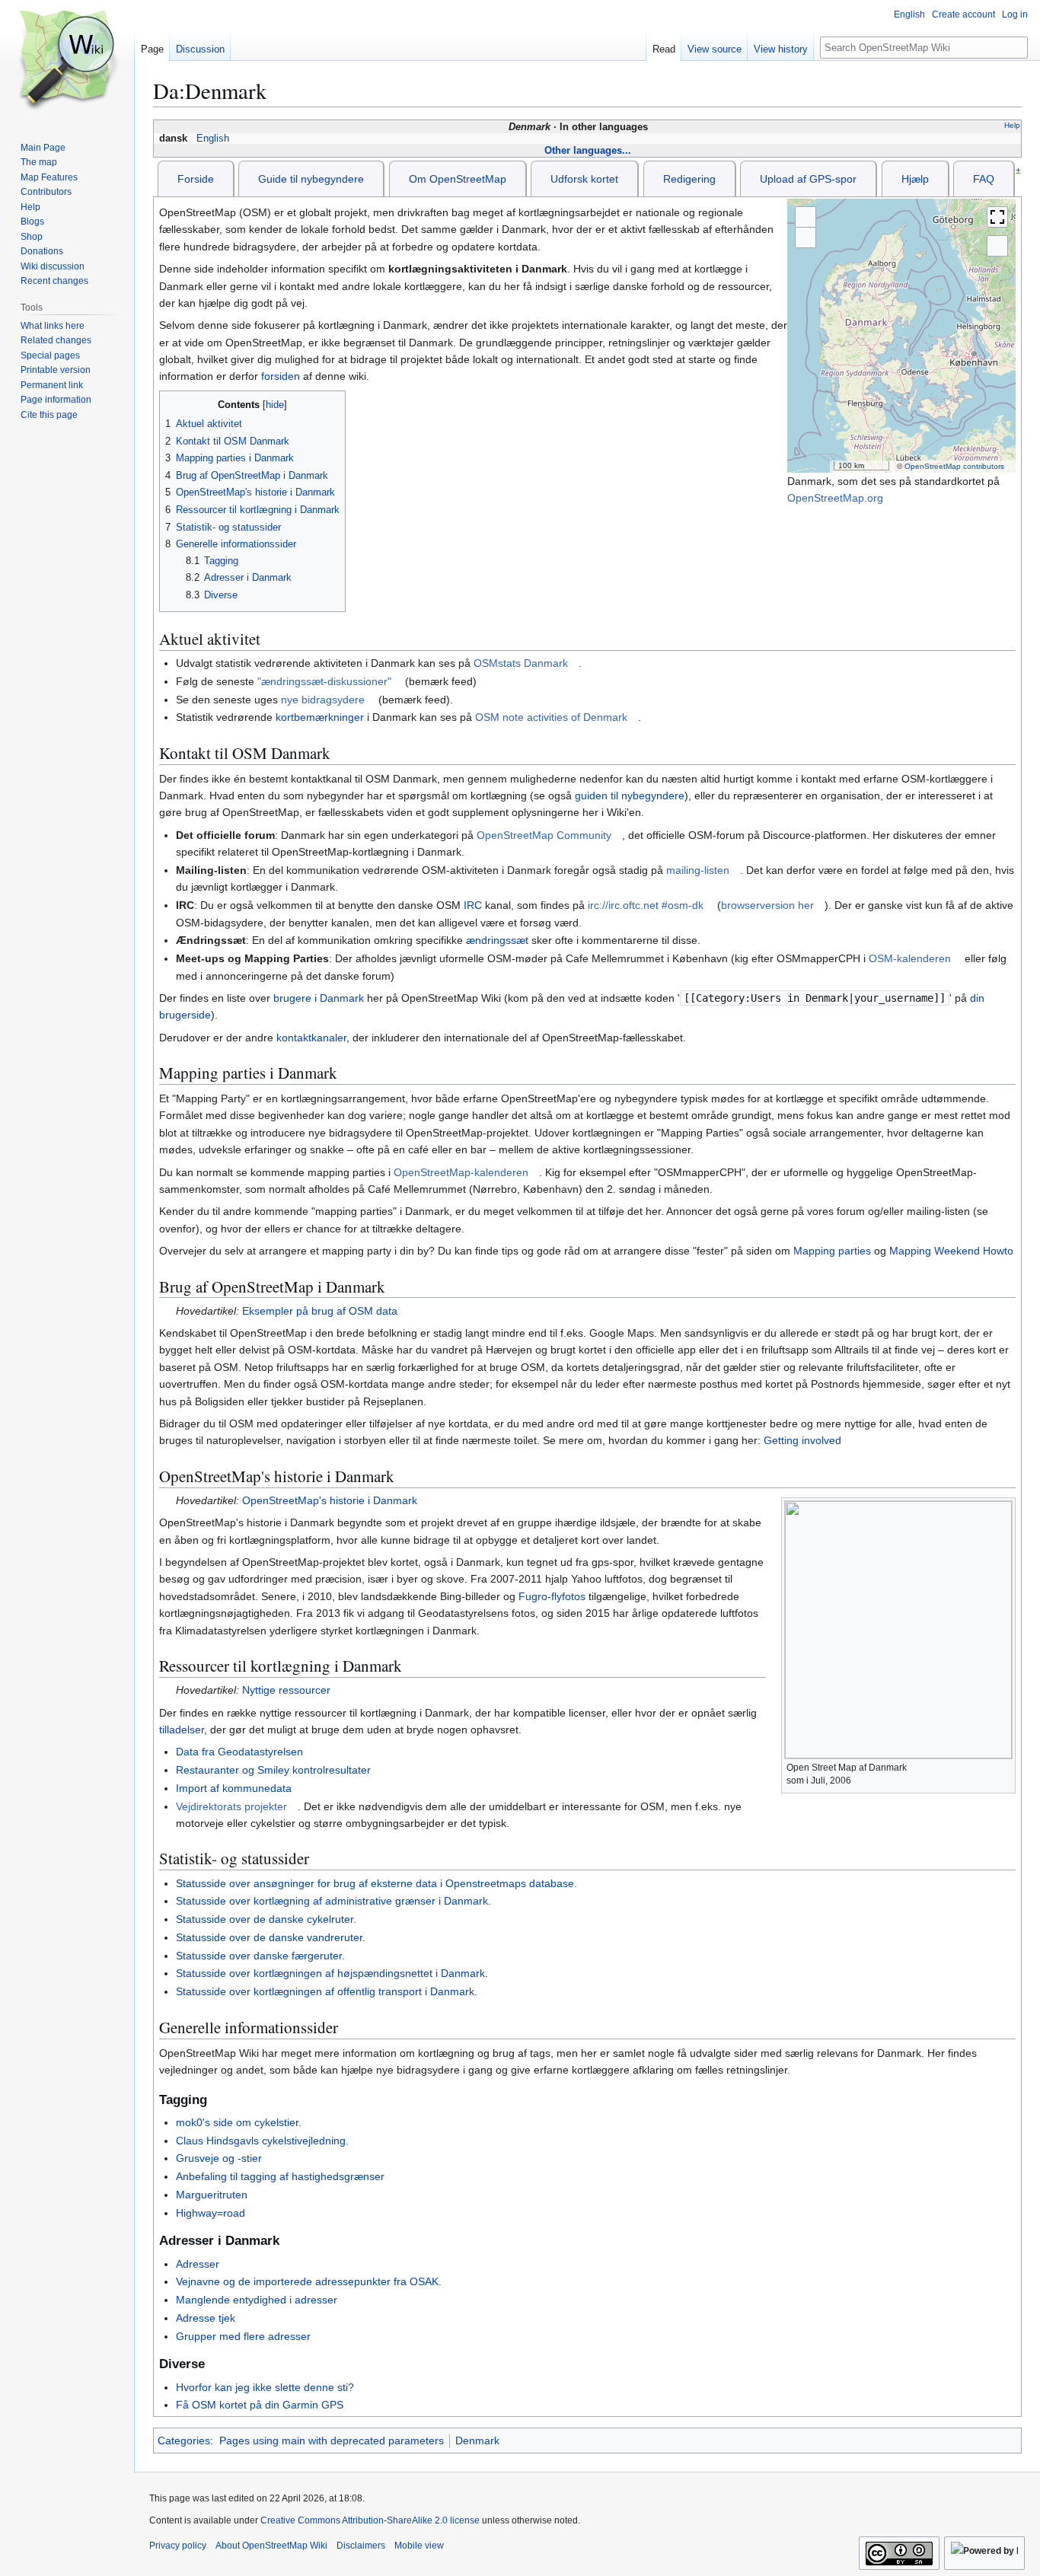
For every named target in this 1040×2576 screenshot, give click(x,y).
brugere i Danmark (319, 998)
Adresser (198, 2264)
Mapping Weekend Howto (951, 1251)
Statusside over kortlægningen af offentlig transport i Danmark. (327, 1991)
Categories (184, 2441)
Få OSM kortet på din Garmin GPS (260, 2405)
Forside (196, 179)
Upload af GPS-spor (808, 179)
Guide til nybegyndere (311, 179)
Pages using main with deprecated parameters (332, 2441)
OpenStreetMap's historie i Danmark (330, 1500)
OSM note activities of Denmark (551, 717)
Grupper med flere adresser (243, 2336)
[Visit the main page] (67, 61)
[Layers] (997, 246)
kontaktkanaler (311, 1038)
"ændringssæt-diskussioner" (324, 681)
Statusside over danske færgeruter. (260, 1956)
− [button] (806, 238)
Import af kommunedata (234, 1788)
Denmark (477, 2441)
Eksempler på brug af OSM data (320, 1311)
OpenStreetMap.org (835, 498)
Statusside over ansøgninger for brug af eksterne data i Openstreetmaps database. (376, 1883)
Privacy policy (178, 2546)
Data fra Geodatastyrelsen (239, 1752)
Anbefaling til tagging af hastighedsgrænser (280, 2176)
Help (1012, 125)
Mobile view (419, 2546)
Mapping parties (832, 1251)
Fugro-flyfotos (552, 1596)
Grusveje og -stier (219, 2158)
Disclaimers (361, 2546)
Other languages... (588, 150)
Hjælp (915, 179)
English (213, 139)
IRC (473, 905)
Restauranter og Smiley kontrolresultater (273, 1770)
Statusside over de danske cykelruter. (266, 1919)
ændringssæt (497, 940)
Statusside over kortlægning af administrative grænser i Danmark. (333, 1901)
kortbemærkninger (320, 717)
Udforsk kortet (584, 179)
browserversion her (767, 905)
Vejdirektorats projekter (231, 1806)
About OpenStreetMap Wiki (271, 2546)
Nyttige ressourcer (286, 1690)
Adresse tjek (206, 2318)
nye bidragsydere (323, 700)
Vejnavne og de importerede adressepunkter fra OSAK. (309, 2281)
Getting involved (802, 1440)
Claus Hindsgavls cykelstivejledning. (262, 2141)
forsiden (281, 376)
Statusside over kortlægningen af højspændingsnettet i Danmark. (332, 1973)
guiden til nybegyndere (630, 795)
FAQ (984, 179)
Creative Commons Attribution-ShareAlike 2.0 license (370, 2520)
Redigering (689, 179)
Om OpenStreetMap (458, 179)
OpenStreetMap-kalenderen (461, 1172)
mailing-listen (698, 870)
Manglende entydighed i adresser (257, 2300)
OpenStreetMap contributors (954, 466)
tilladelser (182, 1730)
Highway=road (211, 2213)
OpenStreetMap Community (544, 835)
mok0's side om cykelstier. (239, 2122)
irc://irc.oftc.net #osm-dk (646, 905)
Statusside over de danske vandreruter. (271, 1937)
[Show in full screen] (997, 217)
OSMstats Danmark (521, 663)
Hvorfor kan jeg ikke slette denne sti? (265, 2387)
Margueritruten (212, 2195)
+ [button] (806, 217)
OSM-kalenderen (910, 958)
